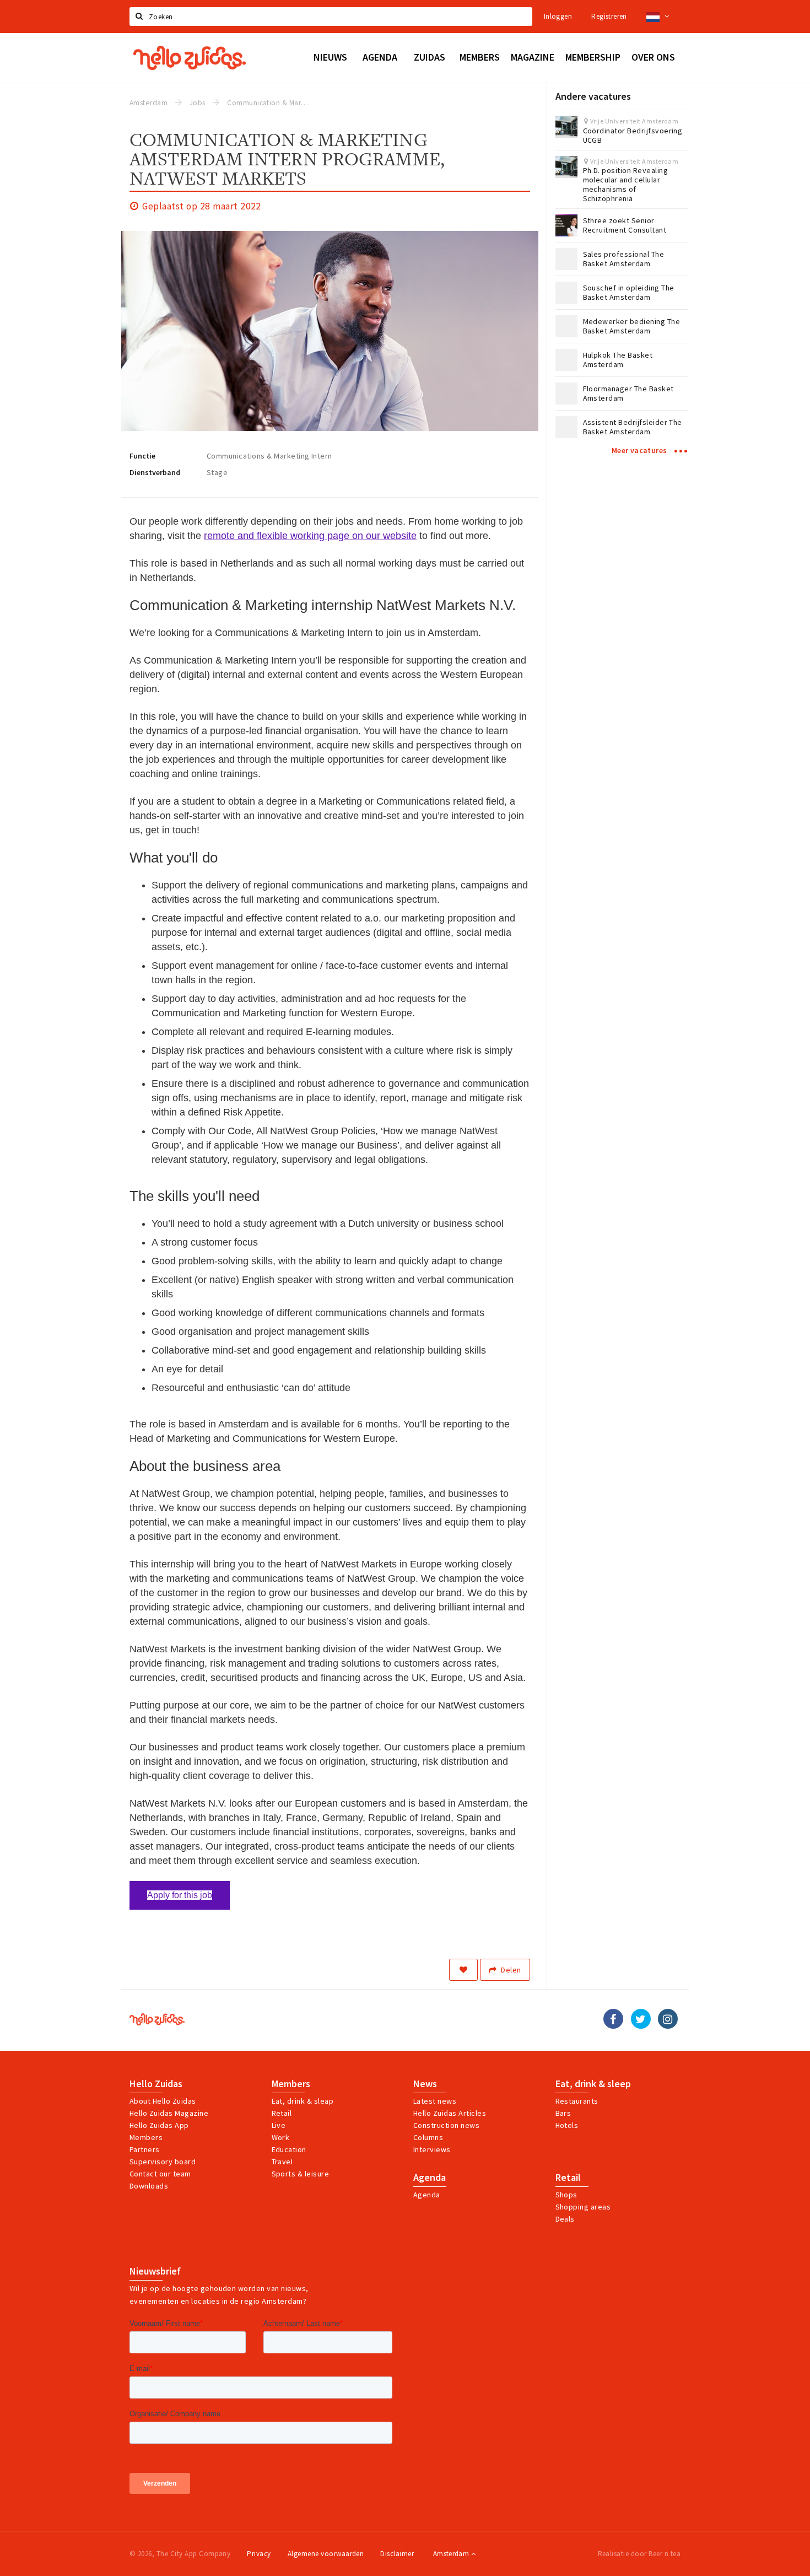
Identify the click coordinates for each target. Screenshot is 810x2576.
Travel (282, 2162)
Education (289, 2149)
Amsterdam (452, 2554)
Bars (563, 2113)
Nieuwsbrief (155, 2271)
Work (281, 2137)
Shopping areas (583, 2207)
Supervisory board (163, 2162)
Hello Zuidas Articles (450, 2113)
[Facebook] (613, 2019)
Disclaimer (397, 2554)
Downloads (149, 2186)
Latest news (435, 2101)
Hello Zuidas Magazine (169, 2113)
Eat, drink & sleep (593, 2084)
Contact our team (160, 2174)
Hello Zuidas (156, 2084)
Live (279, 2125)
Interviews (432, 2149)
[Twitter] (641, 2019)
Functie (142, 456)
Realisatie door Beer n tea (639, 2554)
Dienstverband (155, 472)
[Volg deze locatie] (463, 1970)
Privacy (259, 2554)
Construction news (446, 2125)
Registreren (609, 16)
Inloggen (558, 16)
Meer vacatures (640, 450)
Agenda (430, 2178)
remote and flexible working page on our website (310, 536)
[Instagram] (668, 2019)
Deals (565, 2219)
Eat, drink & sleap (303, 2101)
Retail (282, 2113)
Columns (428, 2137)
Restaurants (577, 2101)
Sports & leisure (301, 2174)
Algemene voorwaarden (326, 2554)
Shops (566, 2195)
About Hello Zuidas (163, 2101)
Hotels (567, 2125)
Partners (145, 2149)
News (425, 2084)
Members (146, 2137)
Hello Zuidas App (159, 2125)
